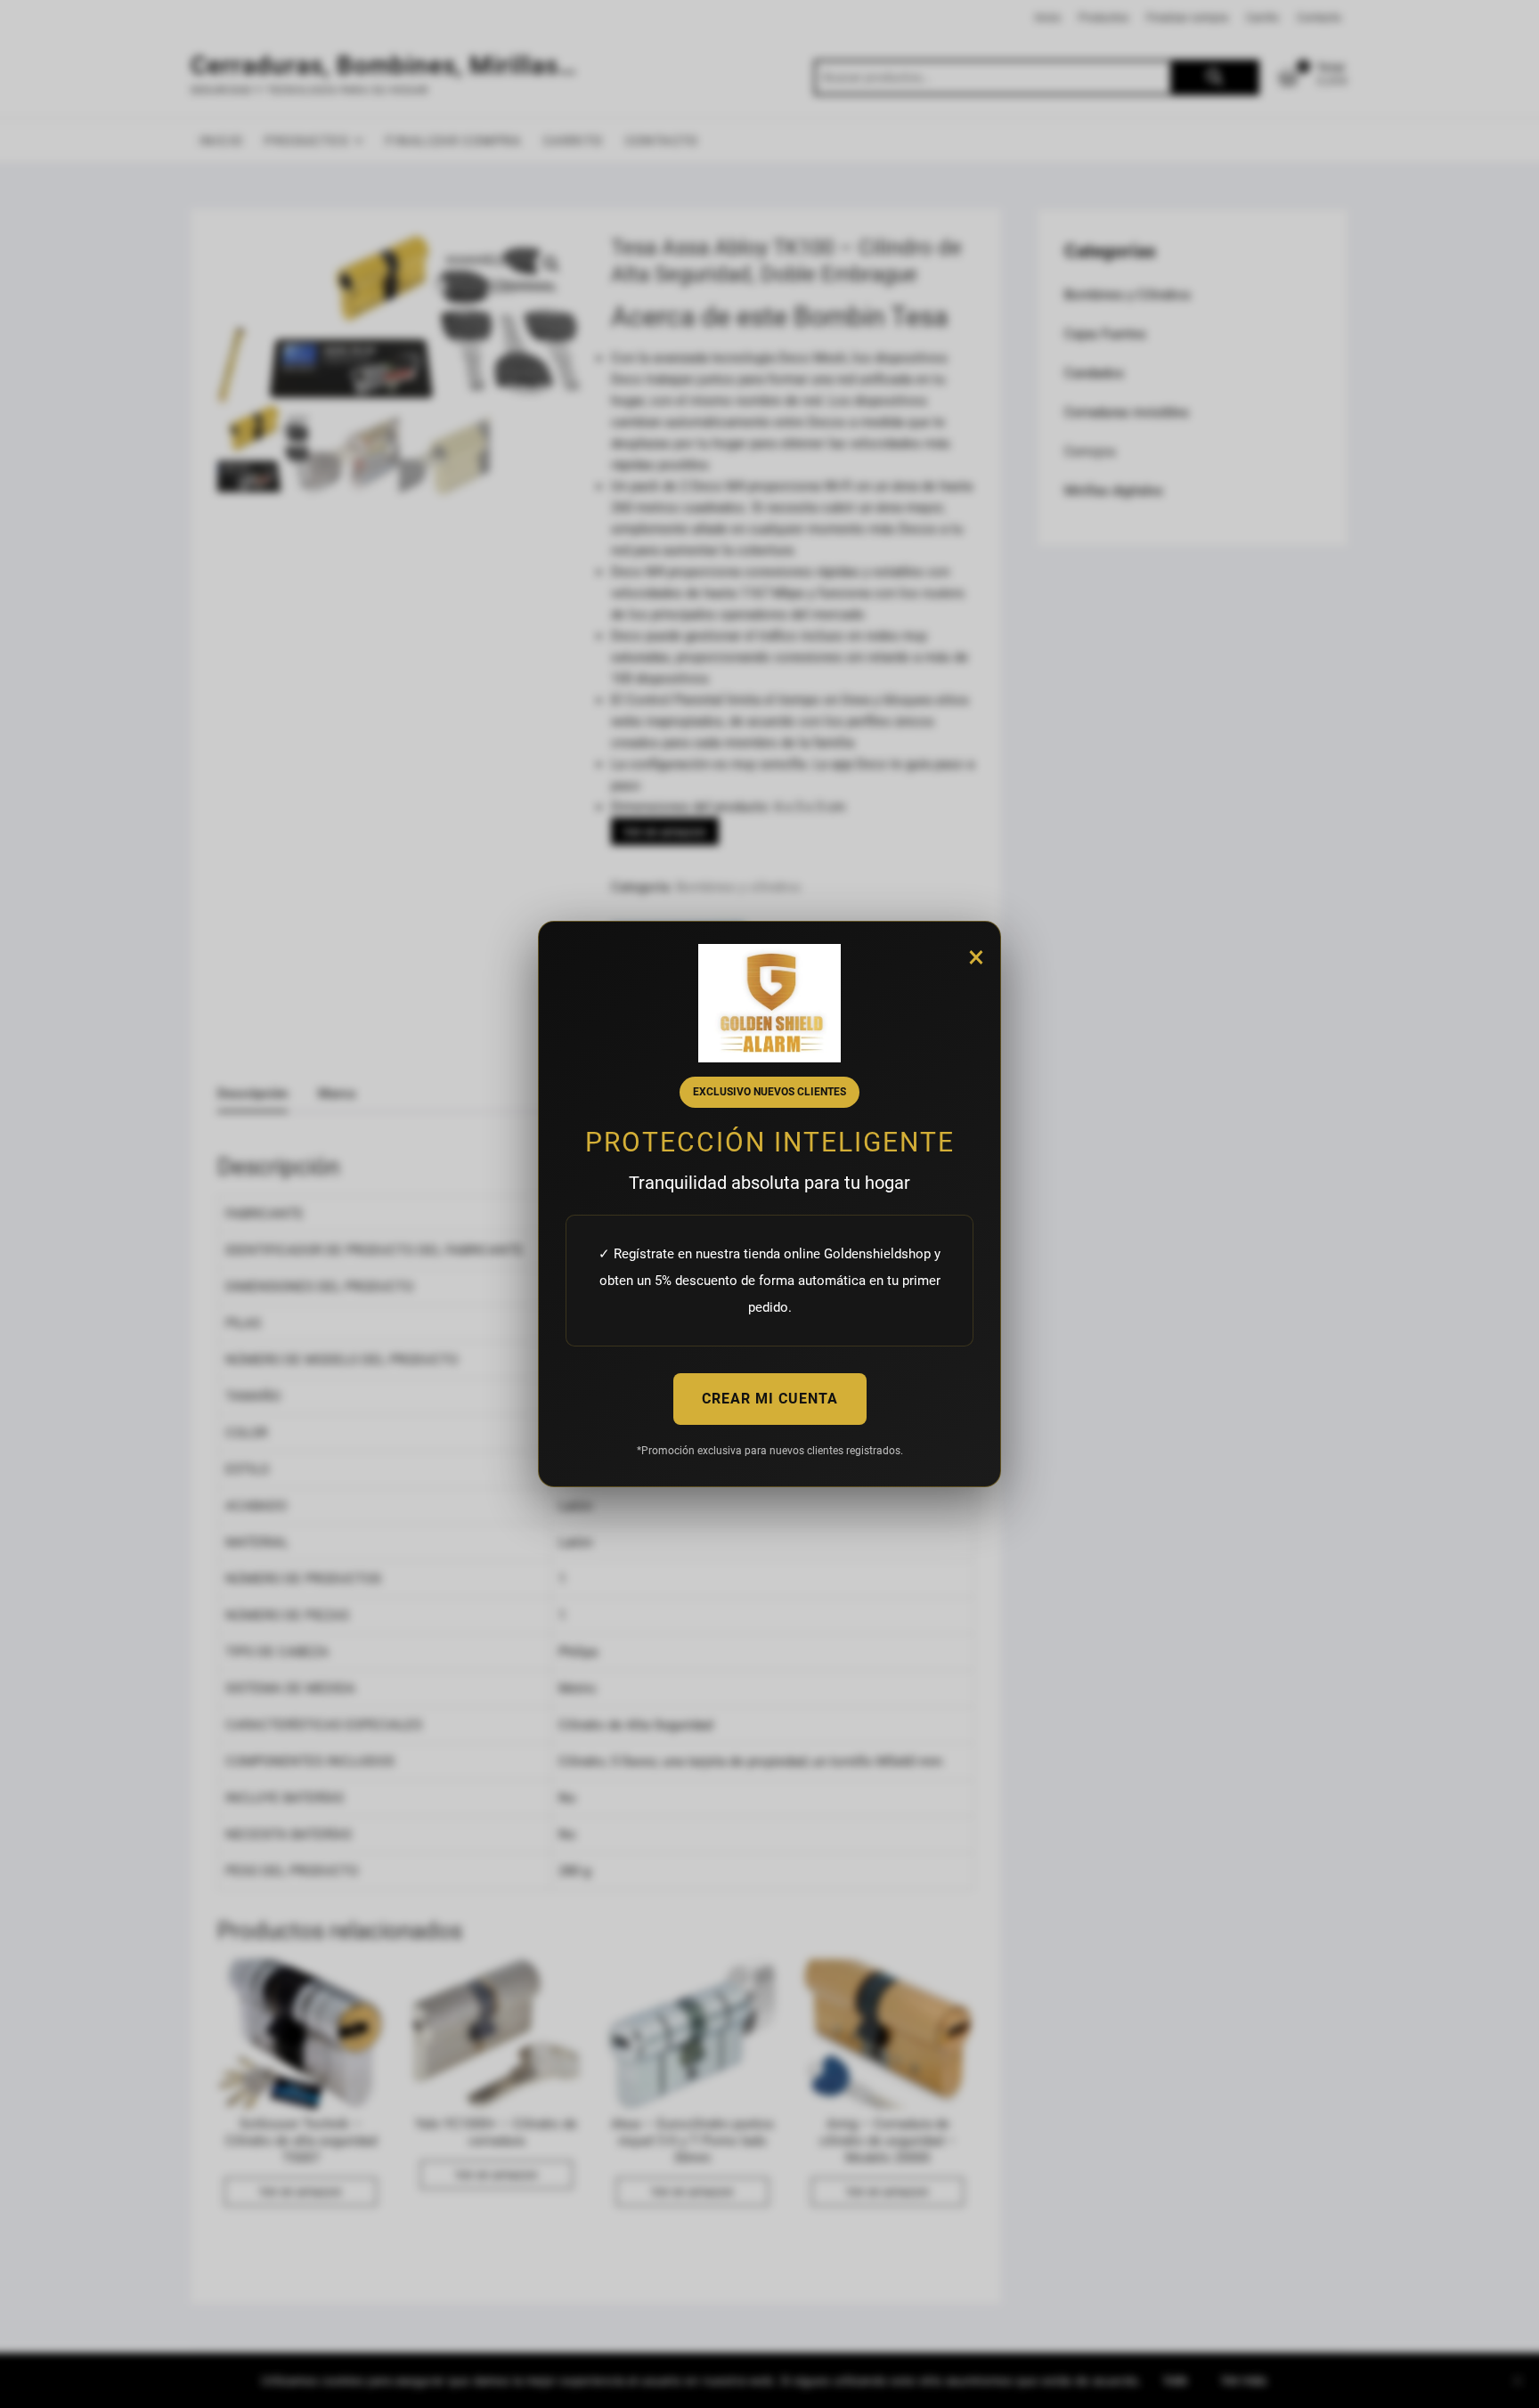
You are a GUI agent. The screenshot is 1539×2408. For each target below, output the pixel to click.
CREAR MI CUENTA (770, 1399)
